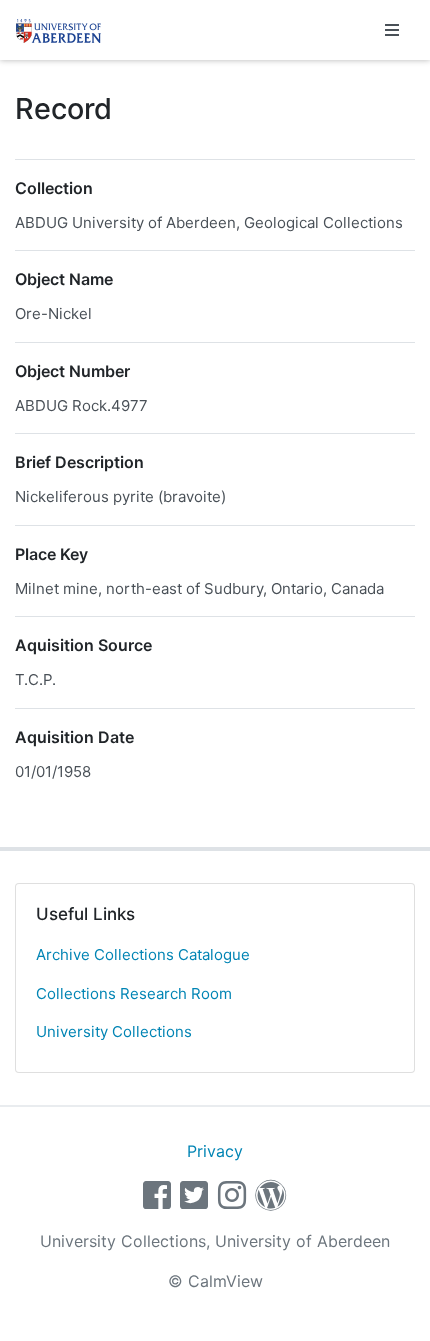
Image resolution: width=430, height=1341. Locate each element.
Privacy (215, 1151)
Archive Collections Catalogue (143, 954)
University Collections (114, 1031)
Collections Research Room (134, 993)
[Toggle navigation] (392, 30)
